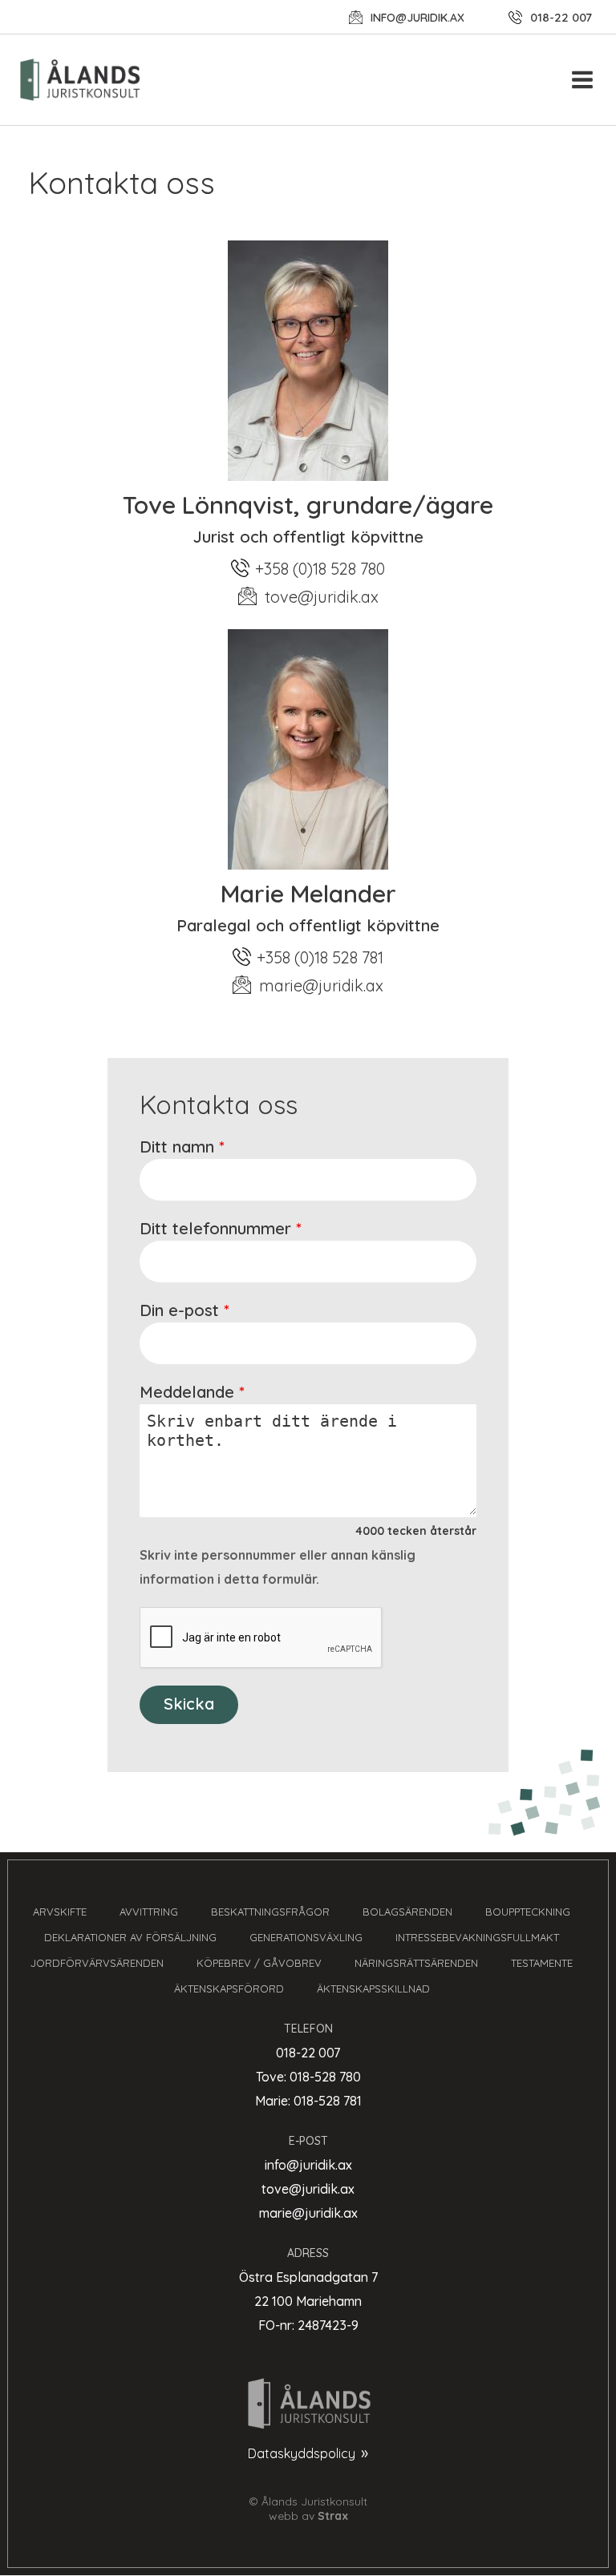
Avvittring (149, 1912)
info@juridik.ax (417, 18)
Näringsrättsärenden (416, 1963)
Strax (333, 2516)
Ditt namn (177, 1147)
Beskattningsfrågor (270, 1912)
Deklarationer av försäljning (130, 1937)
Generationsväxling (306, 1937)
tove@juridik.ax (322, 597)
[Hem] (88, 80)
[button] (583, 79)
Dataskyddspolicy (302, 2453)
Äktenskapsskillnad (373, 1989)
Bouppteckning (528, 1912)
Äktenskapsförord (229, 1989)
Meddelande (187, 1392)
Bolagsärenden (407, 1912)
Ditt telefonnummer (215, 1228)
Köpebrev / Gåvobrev (259, 1963)
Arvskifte (60, 1912)
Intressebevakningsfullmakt (477, 1937)
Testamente (542, 1963)
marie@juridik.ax (321, 985)
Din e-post (179, 1310)
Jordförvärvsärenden (97, 1963)
